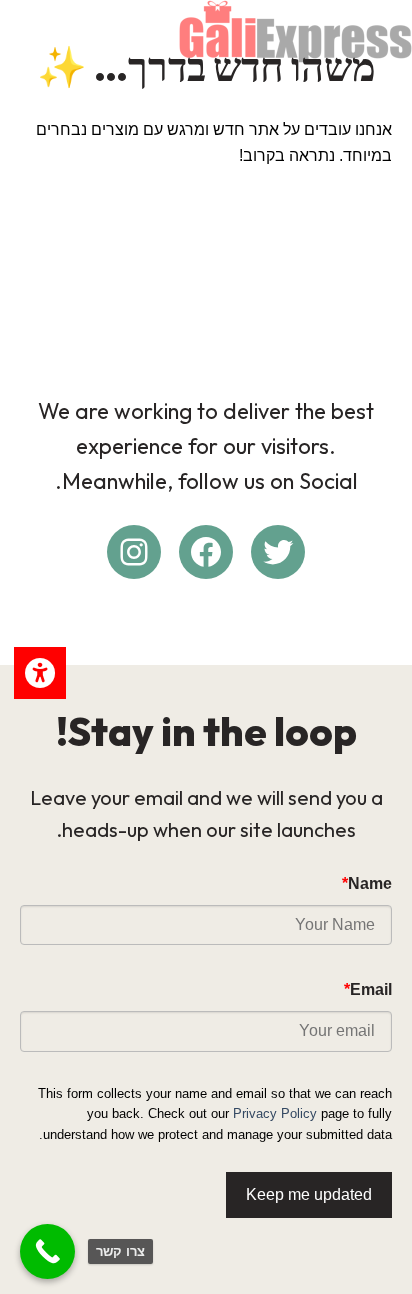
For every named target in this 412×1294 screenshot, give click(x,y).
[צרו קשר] (47, 1251)
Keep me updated (309, 1194)
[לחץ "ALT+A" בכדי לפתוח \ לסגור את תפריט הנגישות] (40, 673)
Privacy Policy (275, 1113)
